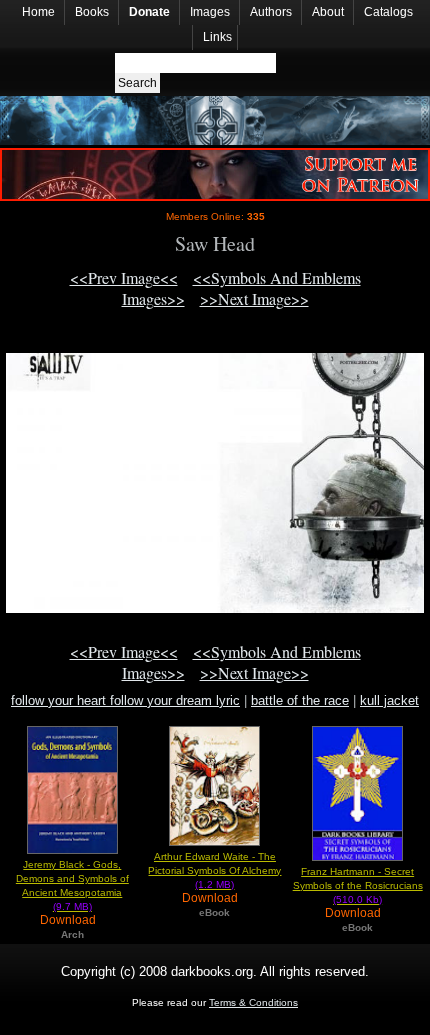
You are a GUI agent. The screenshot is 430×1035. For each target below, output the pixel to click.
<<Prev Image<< (124, 277)
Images (210, 12)
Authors (271, 12)
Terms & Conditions (253, 1002)
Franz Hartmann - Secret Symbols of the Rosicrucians (358, 885)
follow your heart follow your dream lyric (125, 700)
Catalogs (388, 12)
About (328, 12)
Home (38, 12)
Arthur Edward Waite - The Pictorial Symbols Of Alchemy (214, 870)
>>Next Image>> (254, 298)
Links (217, 37)
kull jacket (389, 700)
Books (92, 12)
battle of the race (300, 700)
